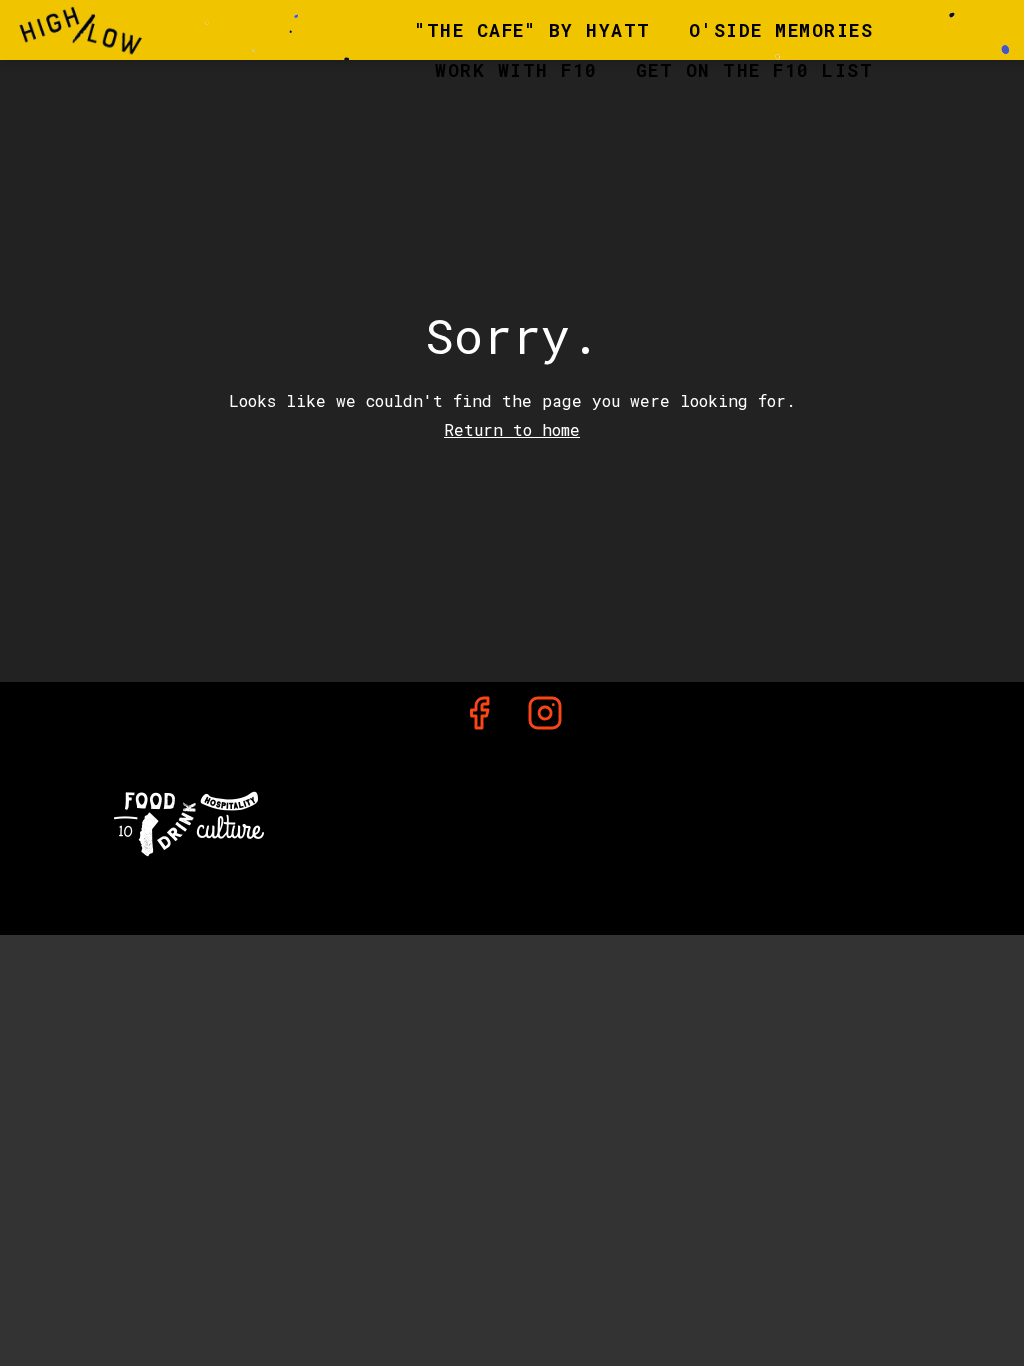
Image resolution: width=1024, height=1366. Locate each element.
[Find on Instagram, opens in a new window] (545, 717)
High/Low (512, 819)
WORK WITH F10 (516, 70)
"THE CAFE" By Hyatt (533, 30)
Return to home (512, 429)
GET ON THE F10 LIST (755, 70)
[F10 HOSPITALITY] (189, 821)
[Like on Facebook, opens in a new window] (479, 717)
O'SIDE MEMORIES (781, 30)
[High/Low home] (106, 30)
